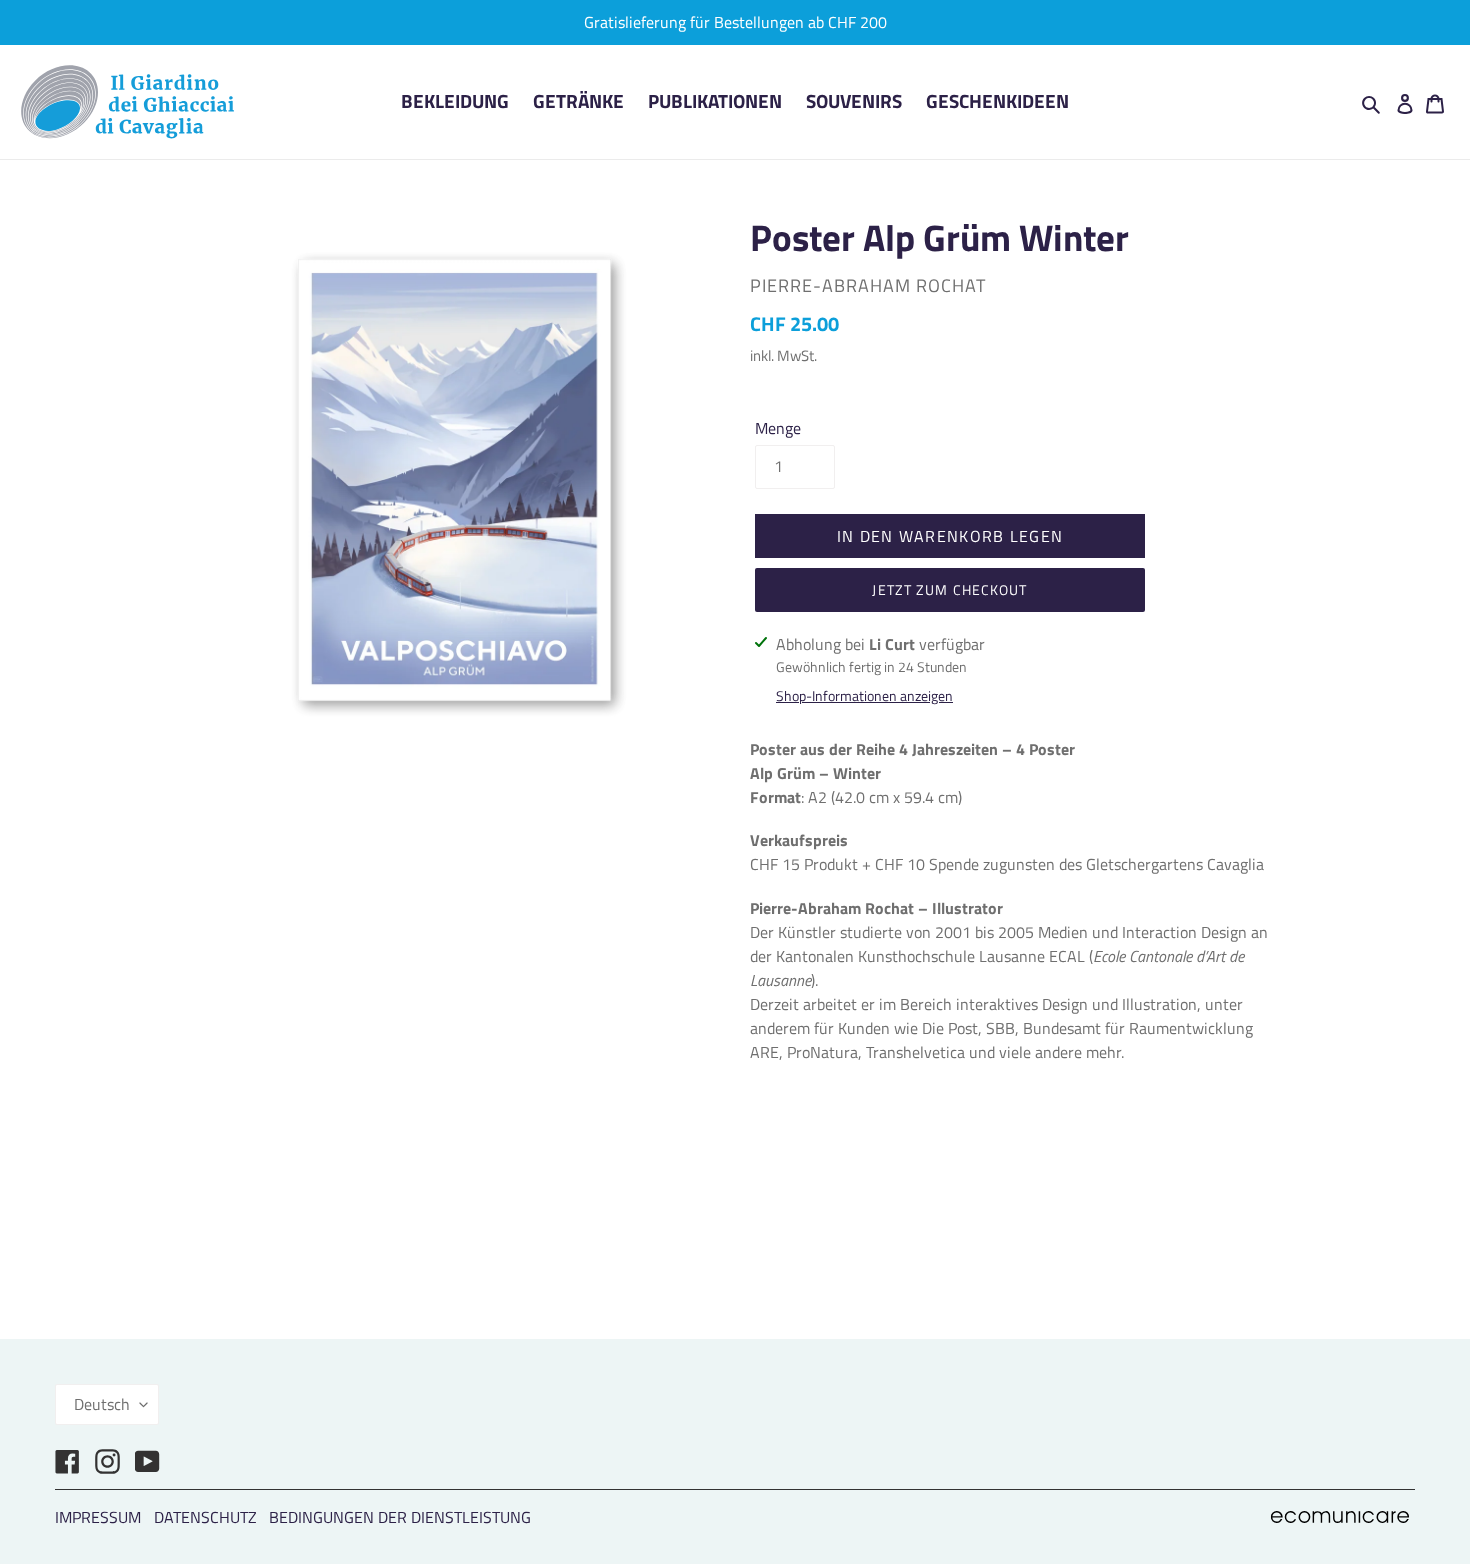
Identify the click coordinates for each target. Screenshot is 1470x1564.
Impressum (98, 1517)
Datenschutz (205, 1517)
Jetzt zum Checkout (949, 589)
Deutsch (102, 1404)
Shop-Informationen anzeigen (864, 695)
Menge (778, 428)
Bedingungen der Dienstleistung (400, 1517)
